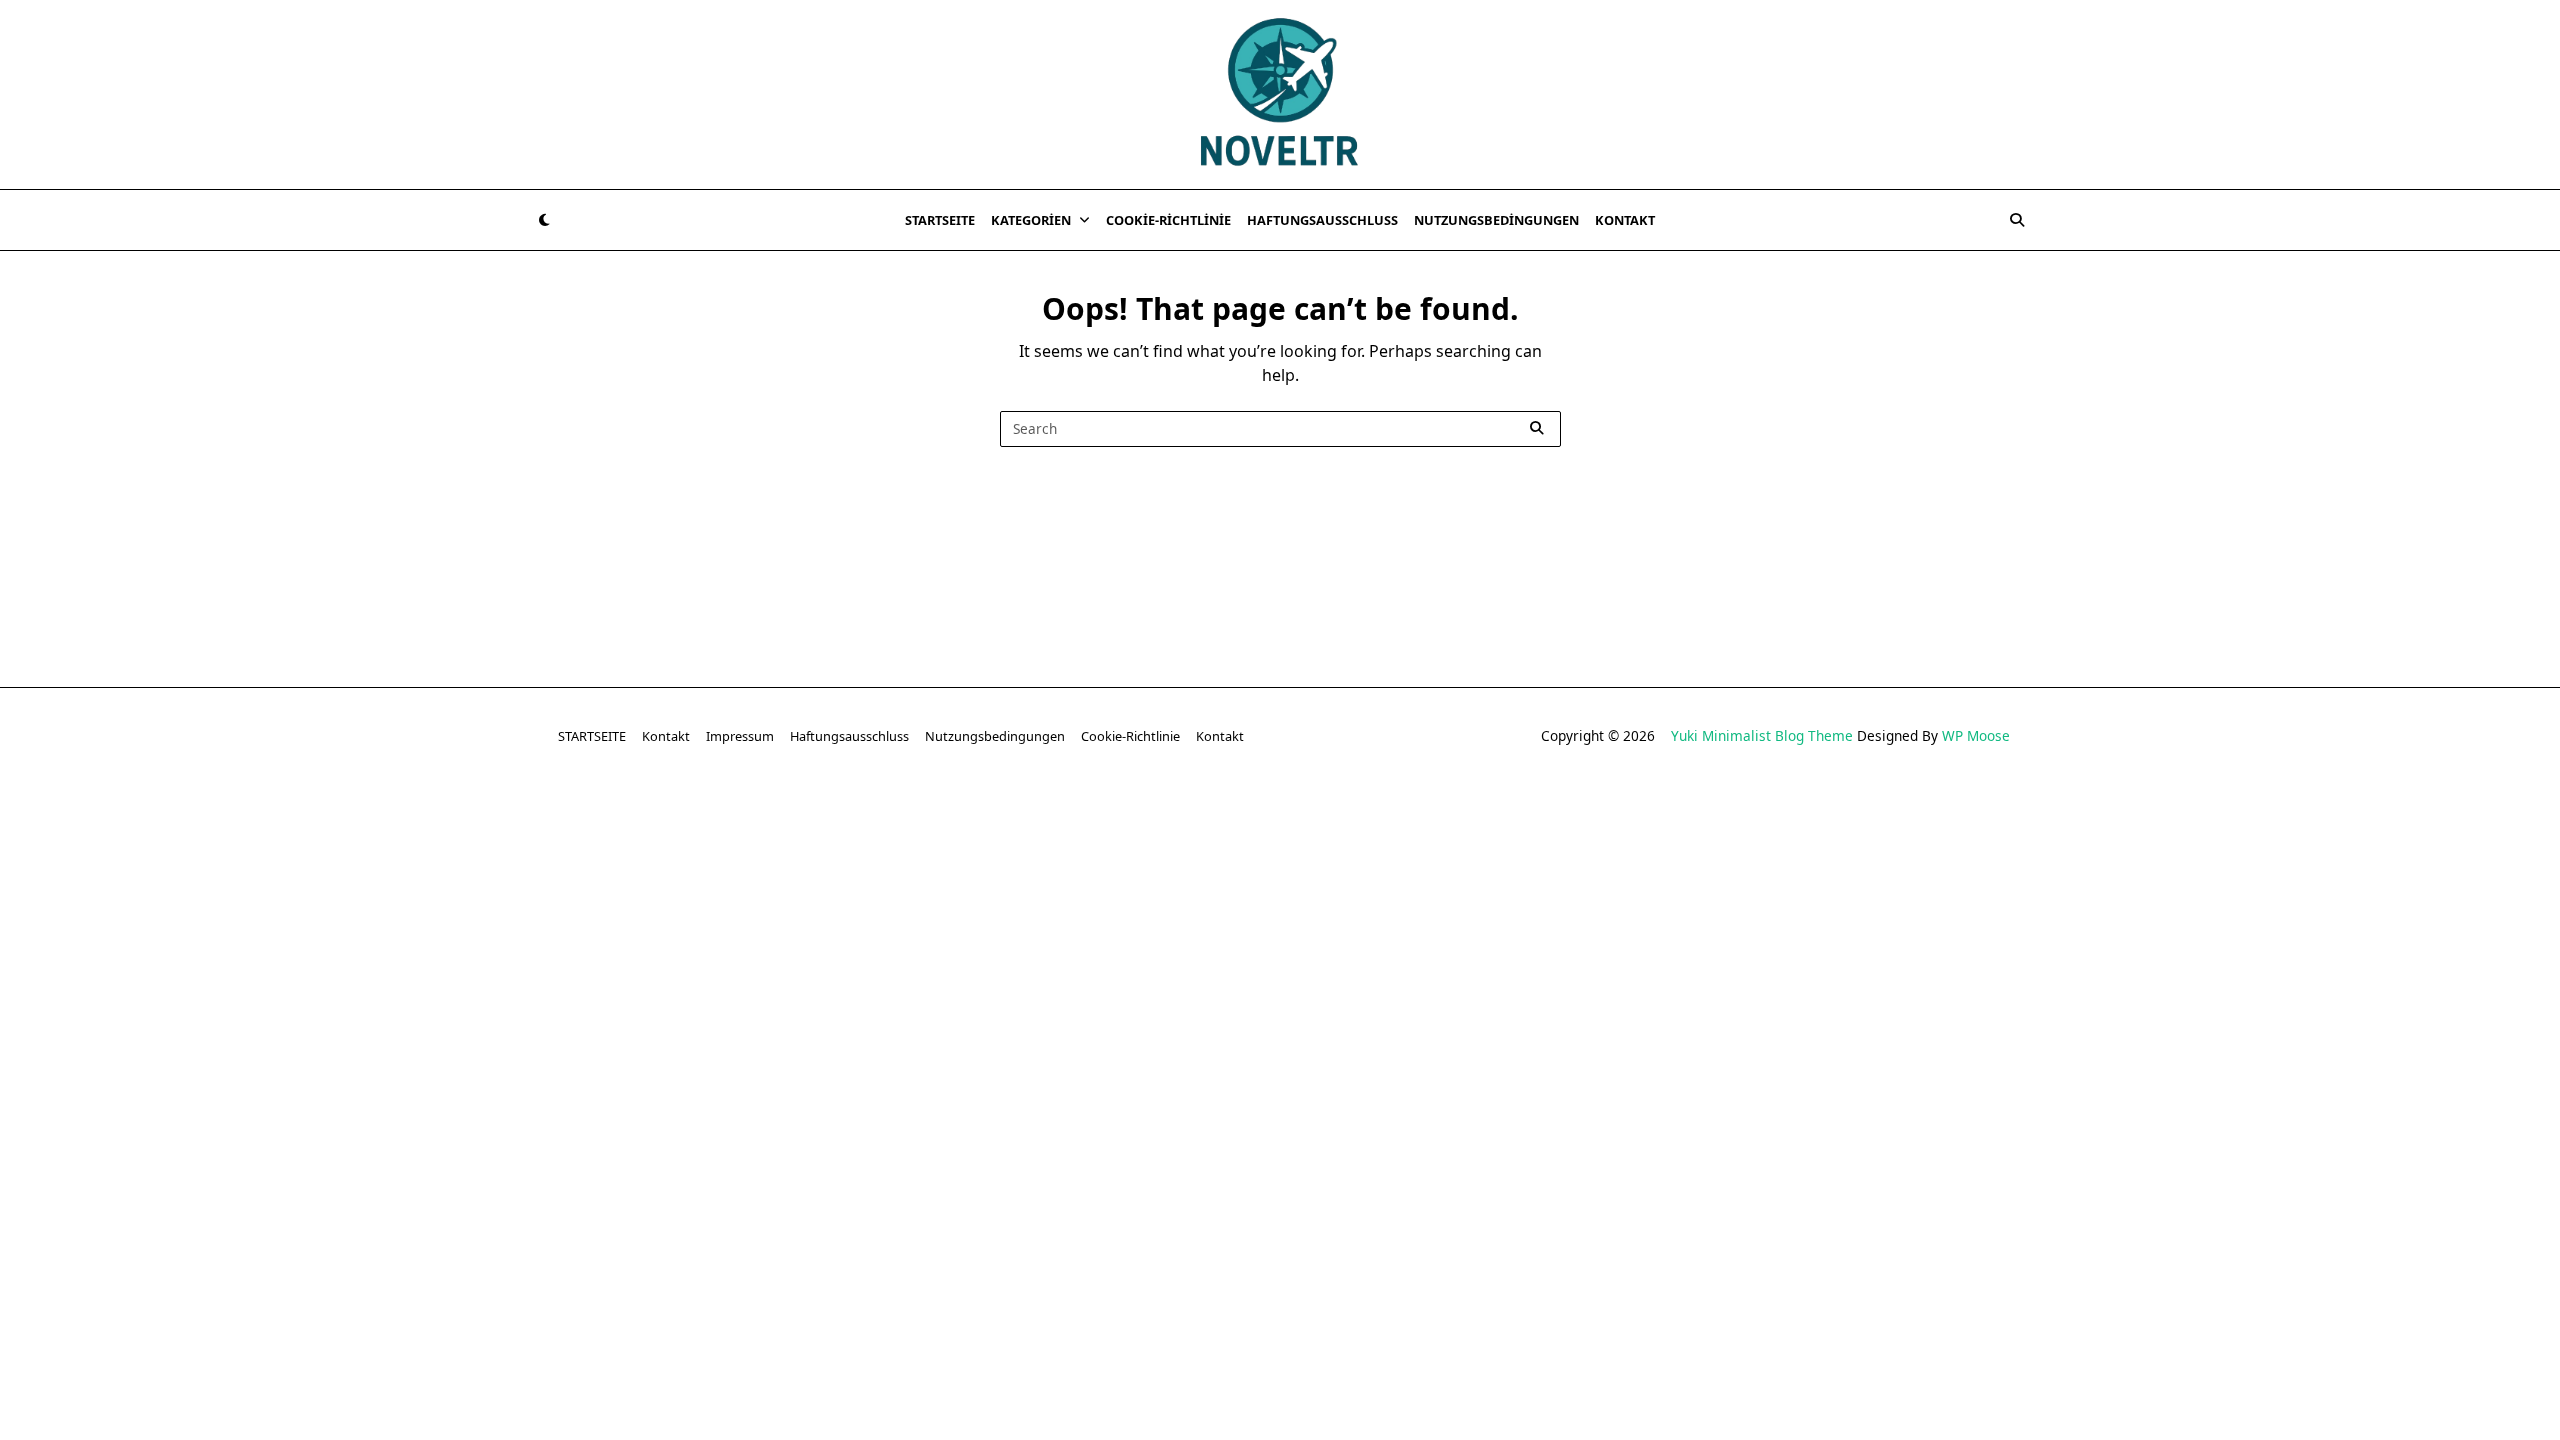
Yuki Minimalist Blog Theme (1762, 735)
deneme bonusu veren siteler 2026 (1507, 816)
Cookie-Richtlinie (1168, 220)
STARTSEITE (940, 220)
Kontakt (1625, 220)
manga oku (1225, 841)
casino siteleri (449, 816)
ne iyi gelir (1703, 841)
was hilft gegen (1401, 841)
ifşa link (1036, 841)
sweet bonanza (114, 816)
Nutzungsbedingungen (1496, 220)
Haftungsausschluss (1322, 220)
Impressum (740, 736)
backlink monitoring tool (1905, 841)
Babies (1781, 841)
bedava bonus (826, 816)
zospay (1306, 841)
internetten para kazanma (1560, 841)
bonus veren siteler (581, 816)
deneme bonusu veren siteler (284, 816)
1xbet (912, 816)
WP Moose (1976, 735)
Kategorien (1031, 220)
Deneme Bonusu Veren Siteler (1269, 816)
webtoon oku (1125, 841)
